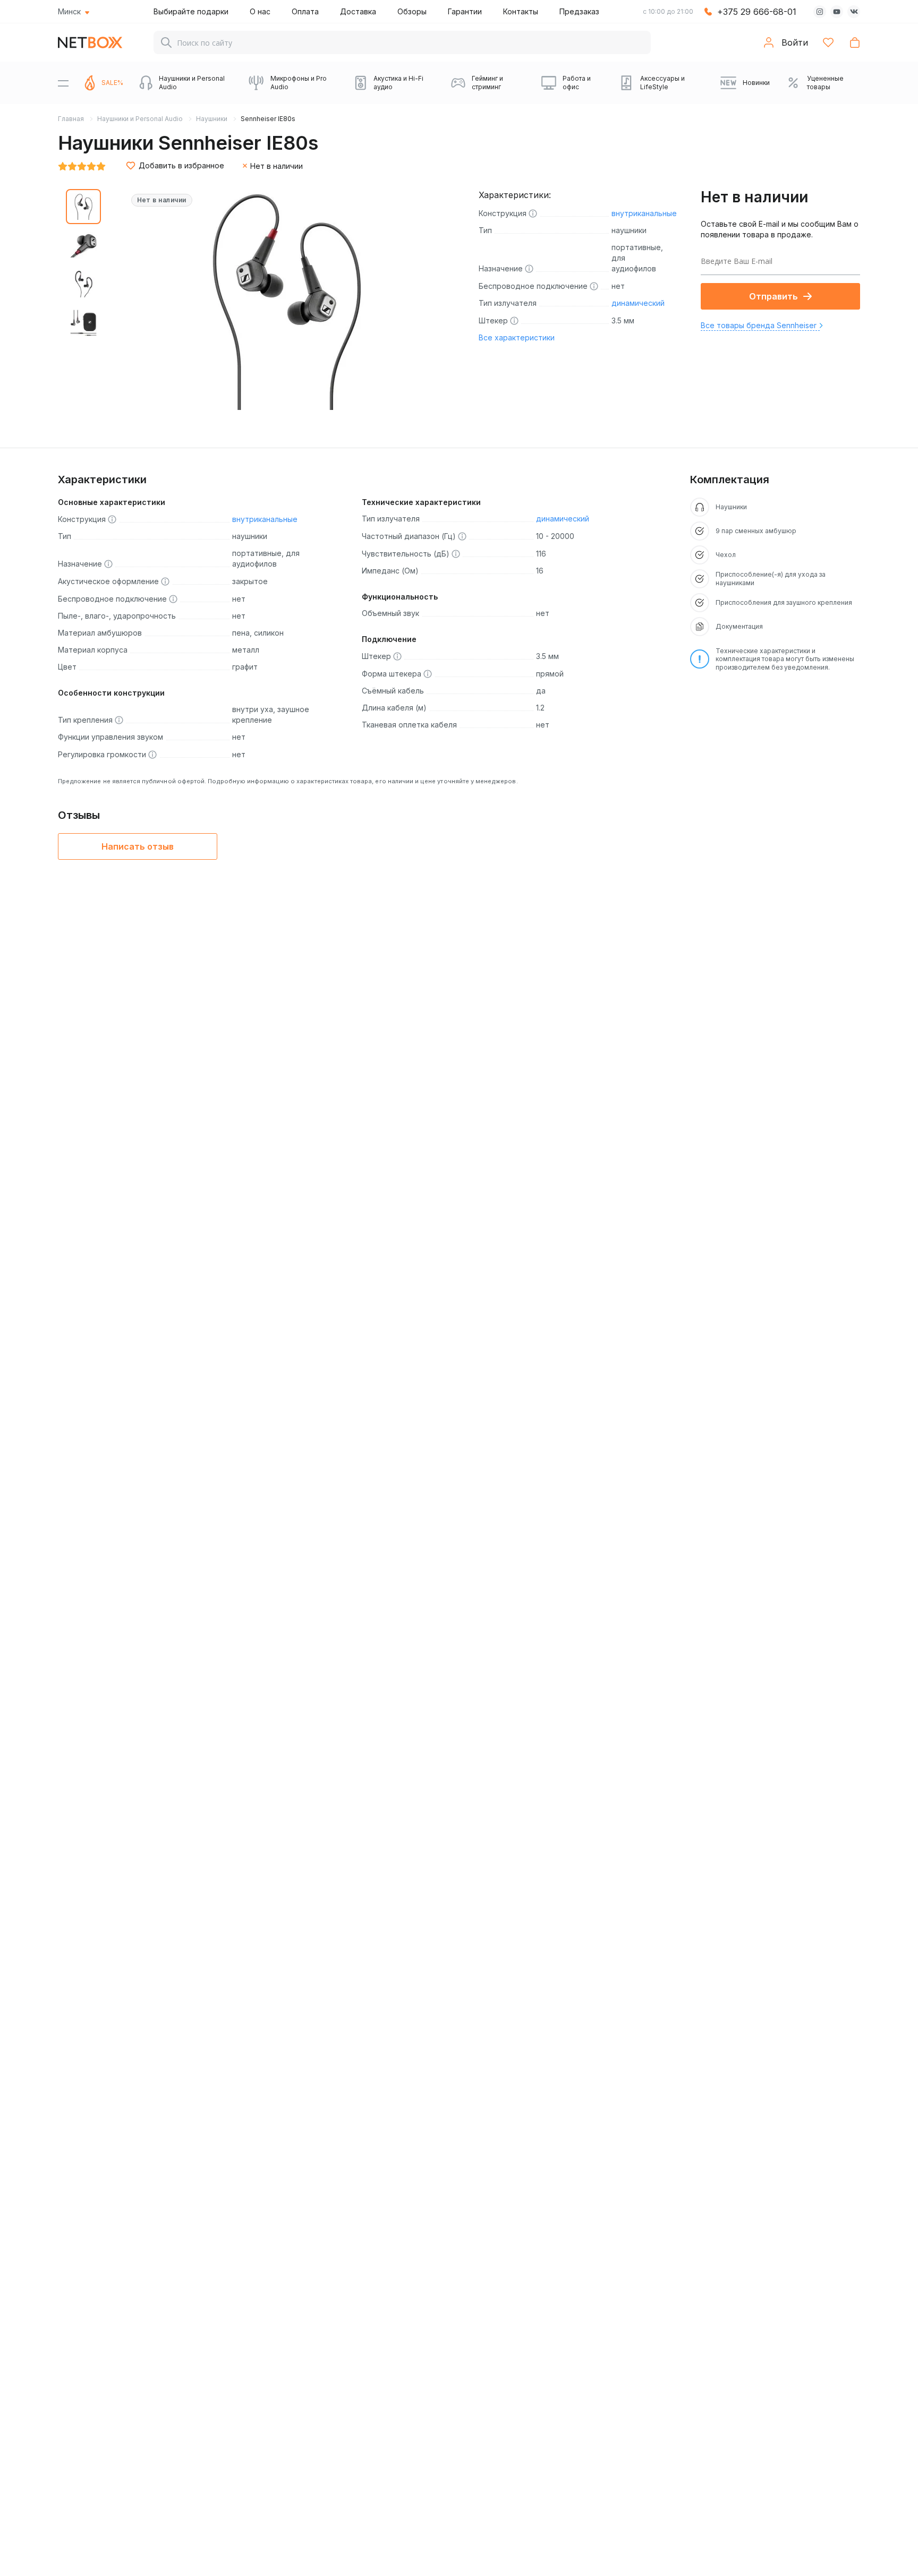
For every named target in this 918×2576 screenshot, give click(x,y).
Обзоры (412, 11)
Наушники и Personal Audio (140, 119)
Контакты (521, 11)
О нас (260, 11)
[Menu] (63, 83)
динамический (638, 303)
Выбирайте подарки (191, 11)
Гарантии (465, 11)
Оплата (305, 11)
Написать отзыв (138, 846)
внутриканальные (644, 213)
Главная (71, 119)
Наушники (212, 119)
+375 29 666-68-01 (757, 12)
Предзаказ (579, 11)
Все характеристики (517, 337)
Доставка (358, 11)
